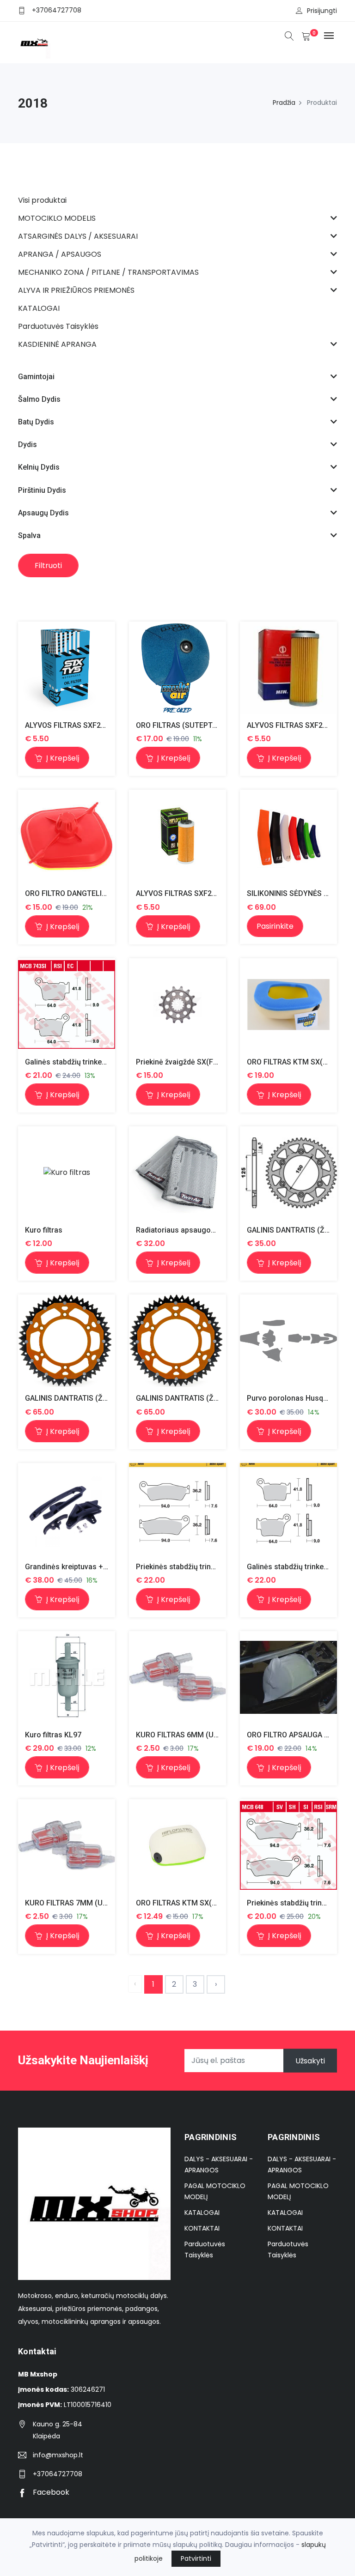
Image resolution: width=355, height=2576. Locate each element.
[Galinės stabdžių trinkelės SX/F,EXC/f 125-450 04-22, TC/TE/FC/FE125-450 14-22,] (288, 1509)
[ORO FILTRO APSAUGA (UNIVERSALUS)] (288, 1677)
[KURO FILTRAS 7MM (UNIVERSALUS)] (67, 1845)
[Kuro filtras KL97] (67, 1678)
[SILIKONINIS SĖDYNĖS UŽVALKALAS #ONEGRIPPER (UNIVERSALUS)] (288, 836)
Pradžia (284, 103)
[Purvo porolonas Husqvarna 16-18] (288, 1341)
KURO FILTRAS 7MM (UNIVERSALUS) (87, 1903)
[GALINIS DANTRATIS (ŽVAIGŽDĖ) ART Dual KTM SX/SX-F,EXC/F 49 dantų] (177, 1341)
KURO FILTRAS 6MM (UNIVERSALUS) (198, 1735)
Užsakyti (310, 2060)
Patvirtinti (196, 2558)
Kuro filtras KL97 (53, 1735)
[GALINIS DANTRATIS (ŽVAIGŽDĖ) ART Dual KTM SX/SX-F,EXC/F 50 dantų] (67, 1341)
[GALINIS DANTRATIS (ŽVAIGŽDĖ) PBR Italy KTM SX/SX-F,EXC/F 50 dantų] (288, 1173)
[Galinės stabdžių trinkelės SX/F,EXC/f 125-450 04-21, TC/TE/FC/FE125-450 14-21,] (67, 1004)
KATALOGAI (202, 2213)
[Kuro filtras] (67, 1173)
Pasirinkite (275, 926)
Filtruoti (48, 565)
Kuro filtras (44, 1230)
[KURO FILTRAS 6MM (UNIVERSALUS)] (177, 1677)
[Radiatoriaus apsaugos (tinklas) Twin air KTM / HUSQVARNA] (177, 1173)
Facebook (50, 2492)
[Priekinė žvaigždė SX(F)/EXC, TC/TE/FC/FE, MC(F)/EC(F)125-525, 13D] (177, 1004)
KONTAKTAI (202, 2228)
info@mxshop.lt (58, 2455)
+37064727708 (57, 10)
